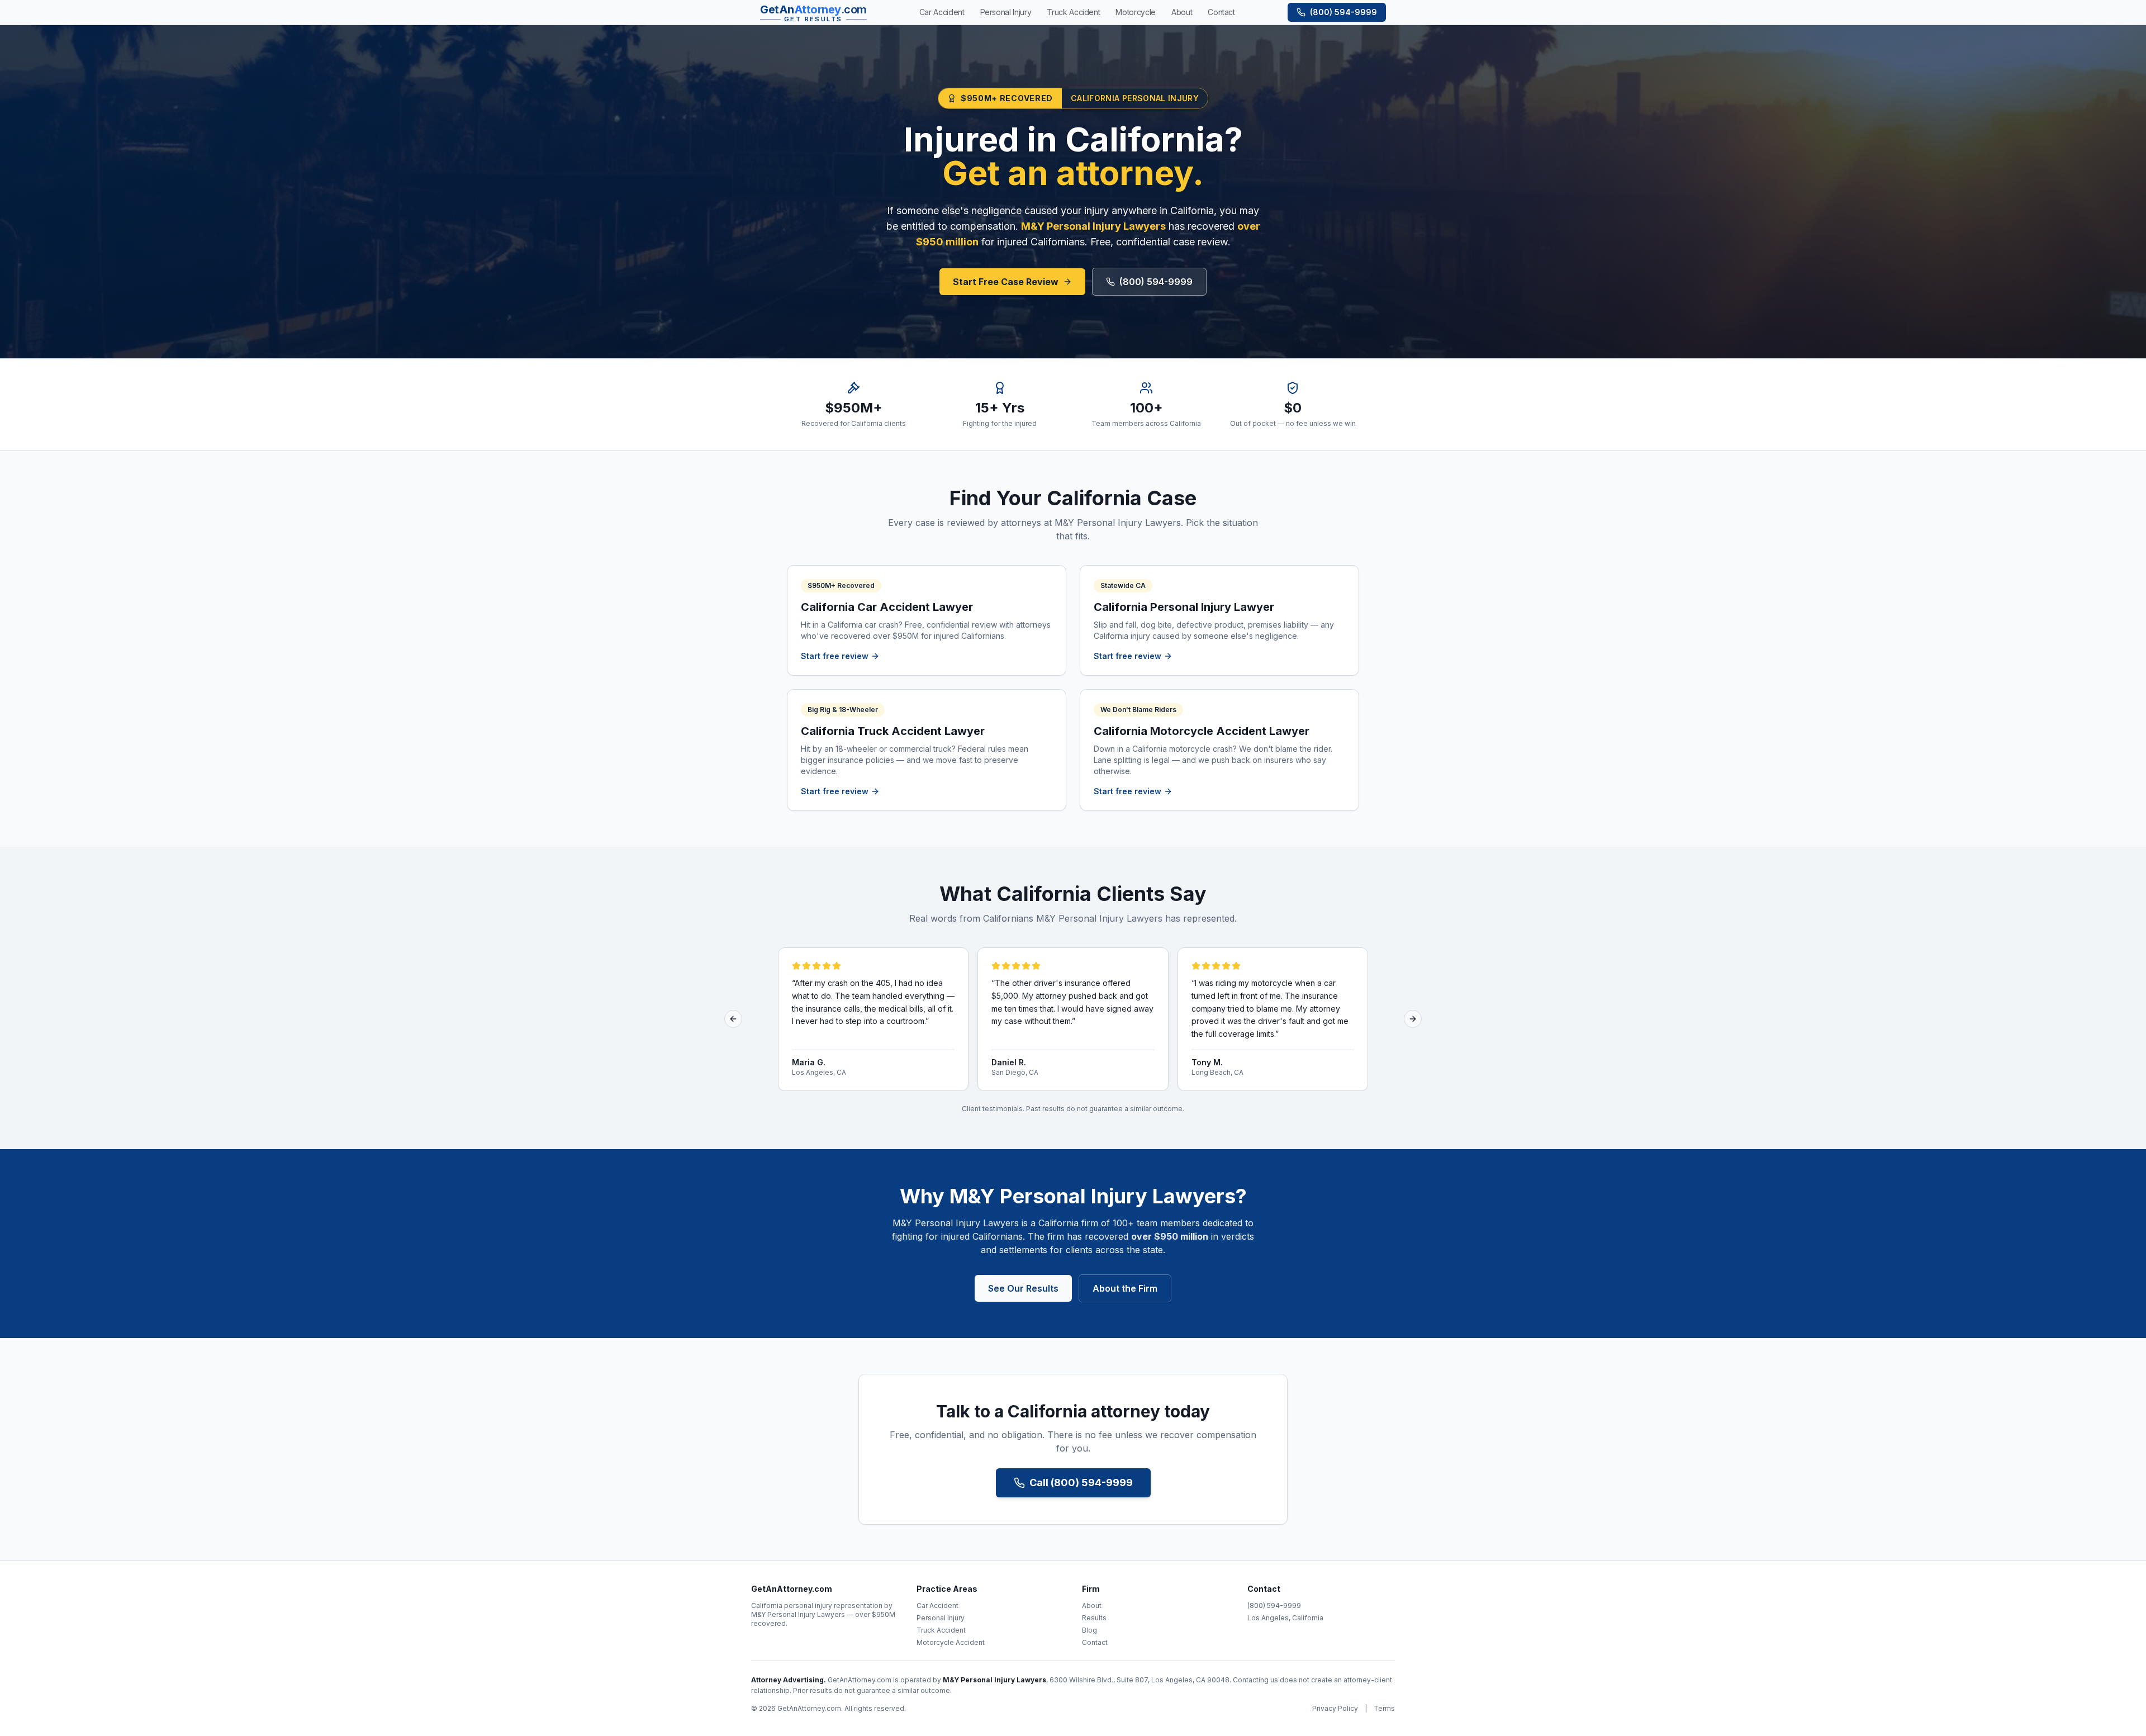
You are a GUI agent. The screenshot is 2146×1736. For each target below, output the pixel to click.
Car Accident (937, 1605)
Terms (1384, 1708)
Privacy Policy (1335, 1708)
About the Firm (1125, 1288)
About (1092, 1605)
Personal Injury (941, 1618)
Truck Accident (941, 1630)
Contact (1095, 1642)
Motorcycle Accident (951, 1642)
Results (1094, 1618)
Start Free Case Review (1006, 282)
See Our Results (1023, 1288)
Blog (1089, 1630)
